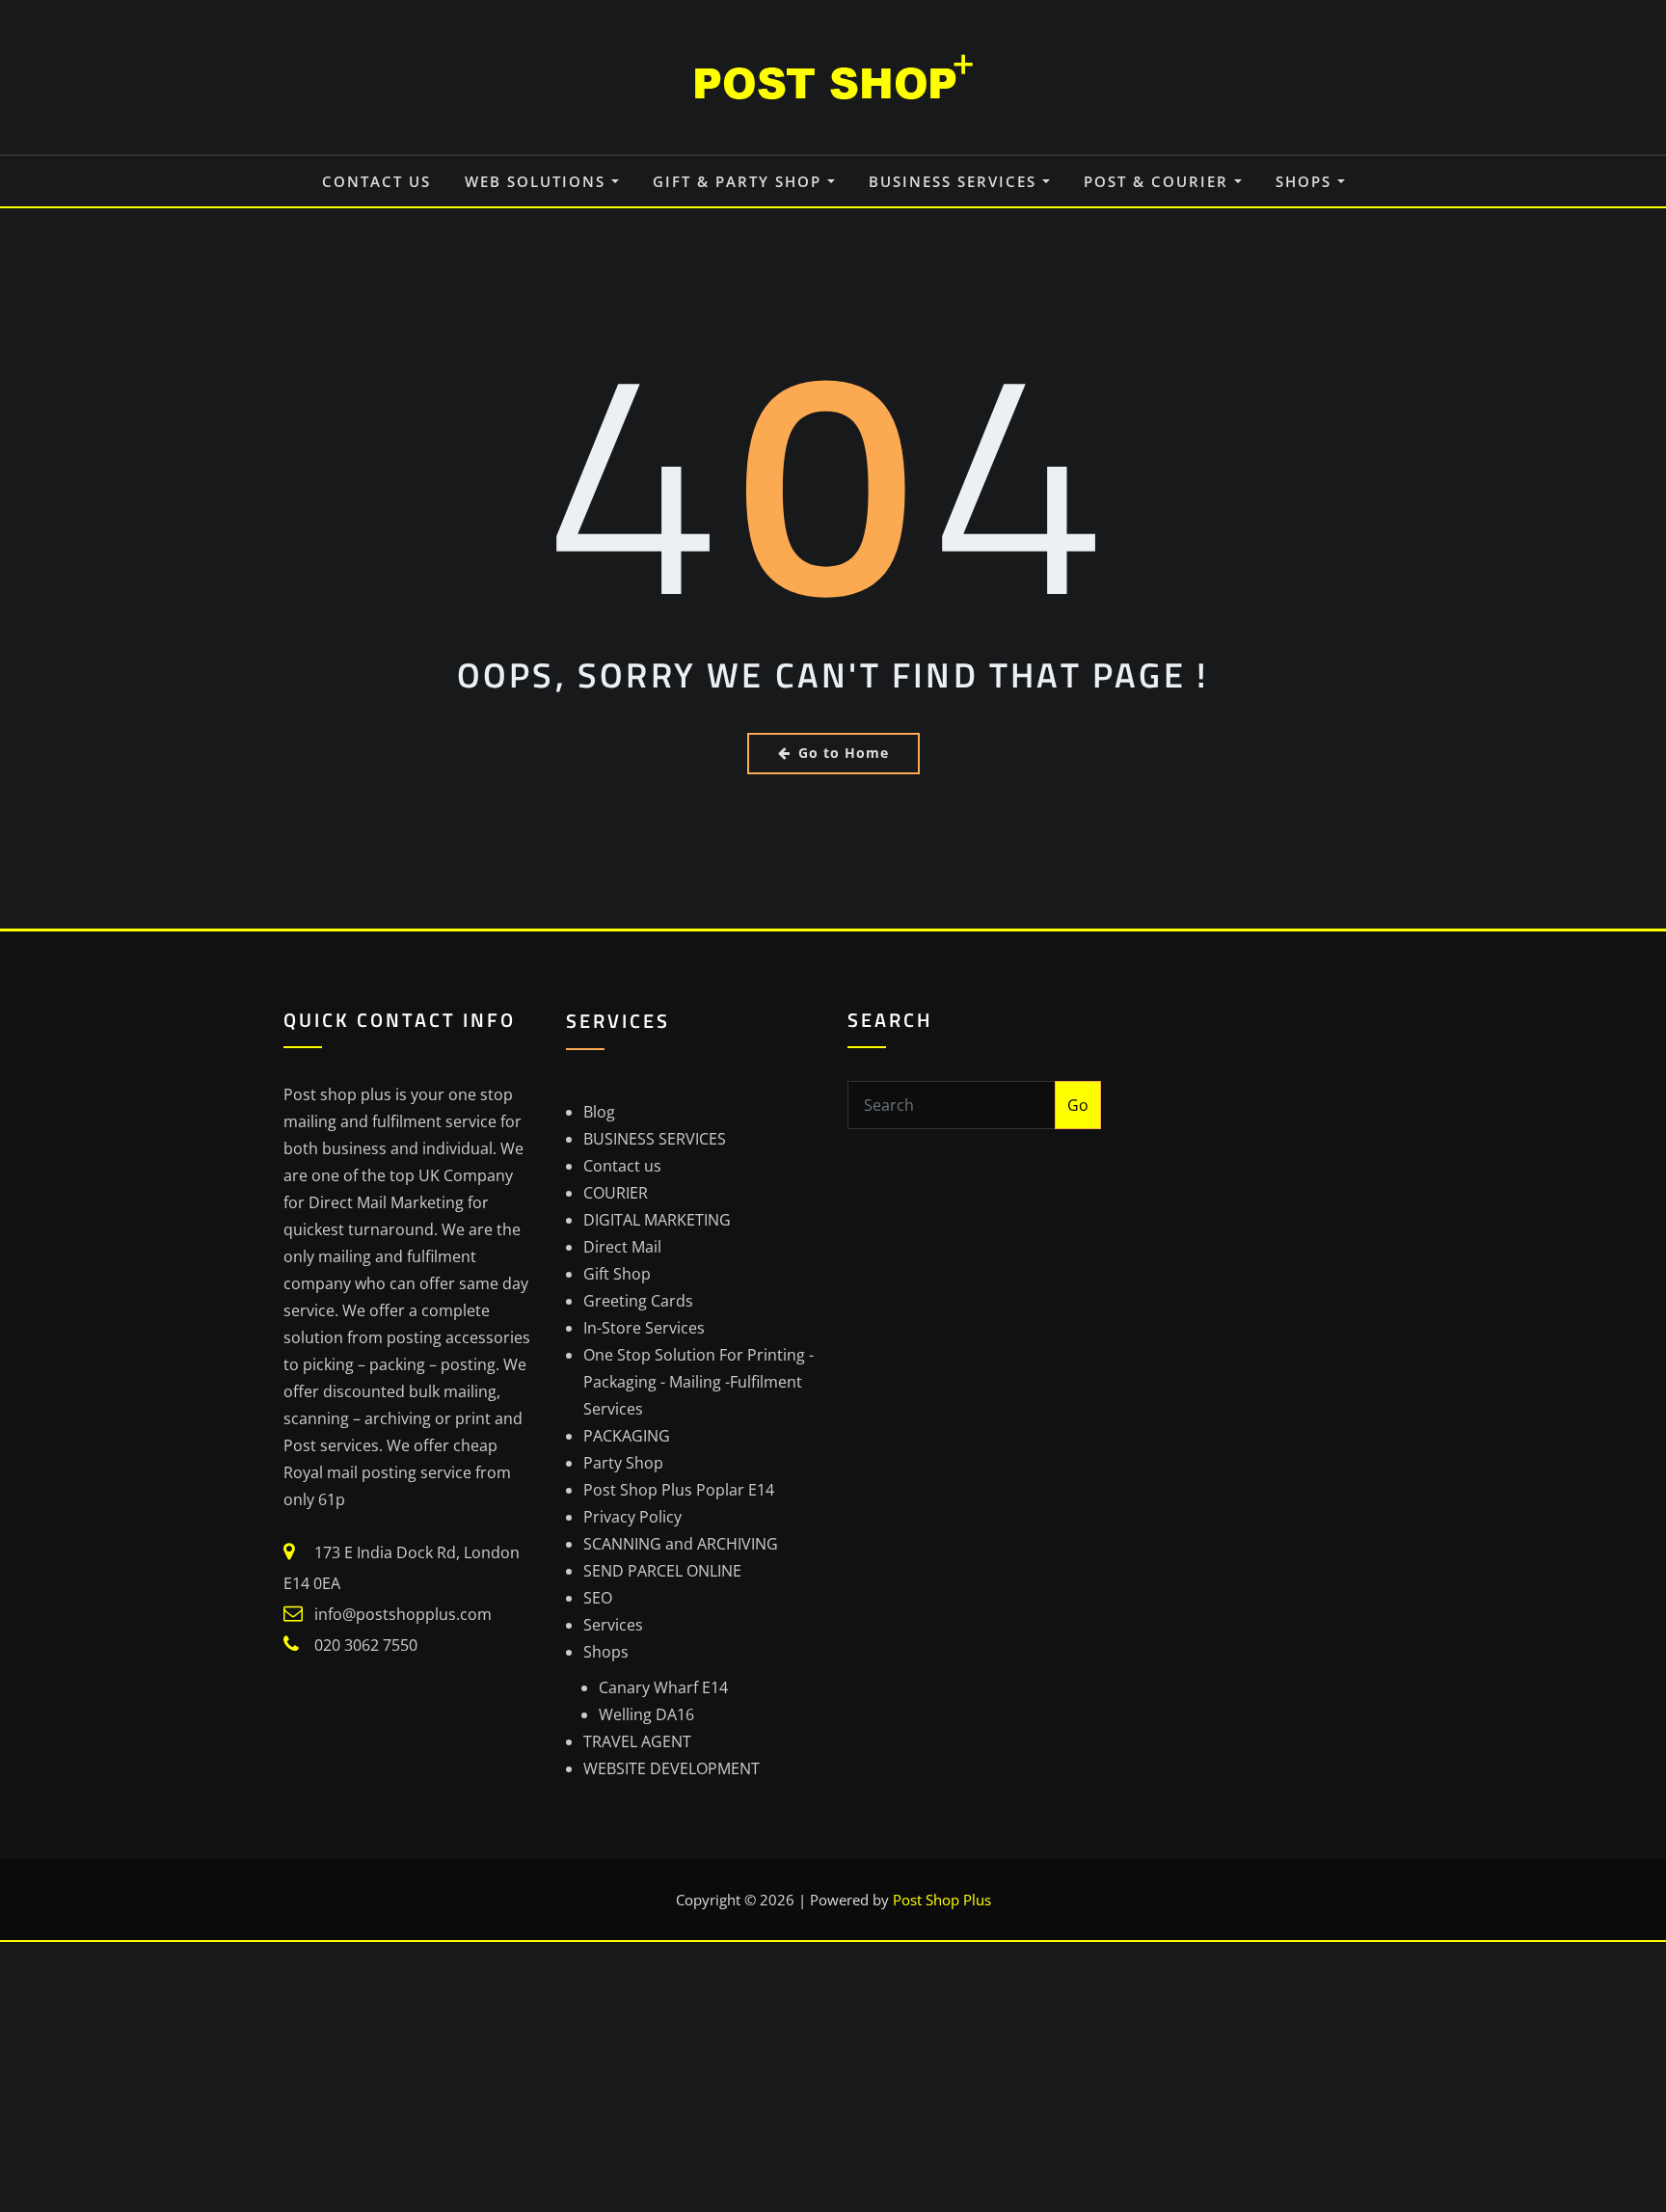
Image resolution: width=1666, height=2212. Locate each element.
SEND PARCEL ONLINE (662, 1571)
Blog (599, 1112)
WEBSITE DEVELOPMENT (672, 1768)
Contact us (376, 181)
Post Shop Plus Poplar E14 (679, 1490)
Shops (1306, 181)
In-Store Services (644, 1328)
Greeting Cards (638, 1301)
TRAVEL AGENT (637, 1741)
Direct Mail (622, 1247)
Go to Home (844, 753)
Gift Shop (617, 1274)
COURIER (616, 1193)
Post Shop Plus (942, 1900)
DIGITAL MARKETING (657, 1220)
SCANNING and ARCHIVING (681, 1544)
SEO (598, 1598)
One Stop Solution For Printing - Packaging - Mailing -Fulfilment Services (699, 1382)
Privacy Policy (632, 1517)
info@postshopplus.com (403, 1614)
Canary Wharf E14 (663, 1687)
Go (1078, 1105)
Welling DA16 (646, 1714)
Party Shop (623, 1463)
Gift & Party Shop (740, 181)
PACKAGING (627, 1436)
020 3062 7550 (366, 1645)
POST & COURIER (1159, 181)
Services (613, 1625)
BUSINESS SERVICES (955, 181)
